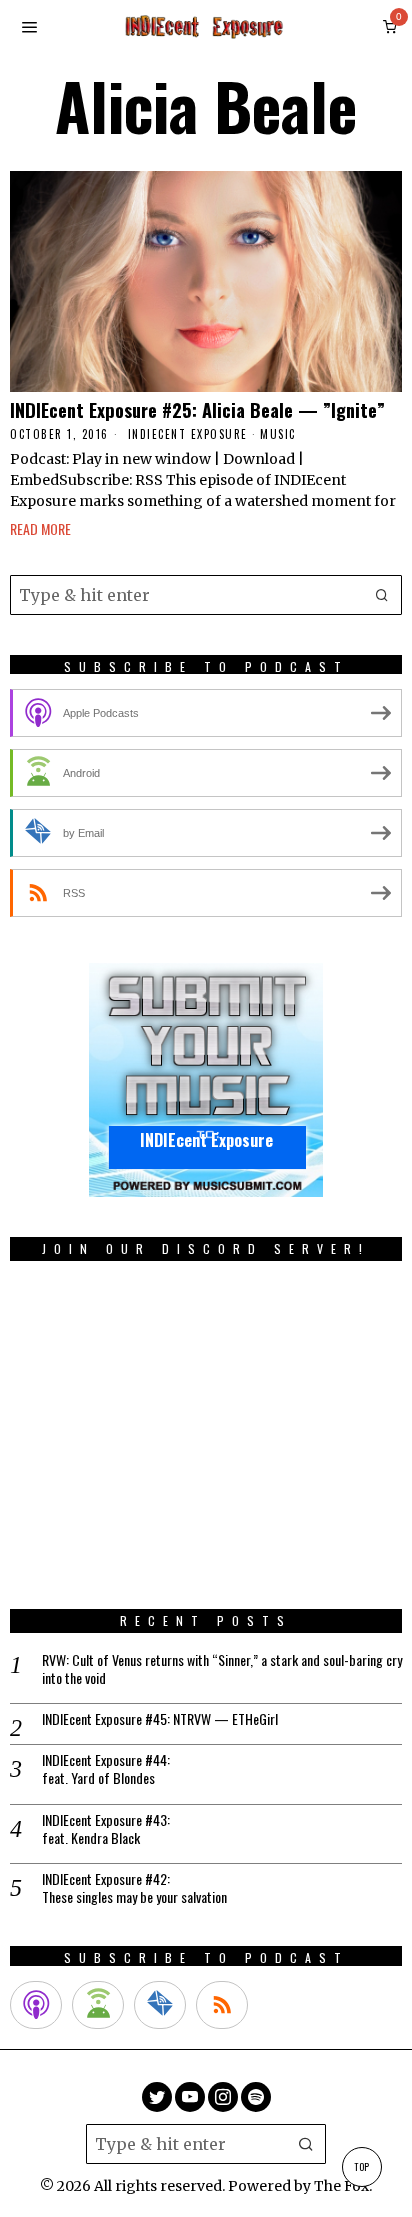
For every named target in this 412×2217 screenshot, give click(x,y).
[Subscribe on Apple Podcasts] (36, 2005)
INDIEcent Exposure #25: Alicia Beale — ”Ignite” (197, 410)
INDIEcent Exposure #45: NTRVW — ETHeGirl (160, 1719)
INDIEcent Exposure (188, 434)
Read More (40, 528)
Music (278, 434)
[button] (382, 595)
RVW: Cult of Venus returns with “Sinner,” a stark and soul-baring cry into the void (222, 1669)
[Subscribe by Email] (160, 2005)
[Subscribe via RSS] (222, 2005)
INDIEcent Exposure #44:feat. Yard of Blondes (106, 1769)
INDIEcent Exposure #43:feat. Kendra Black (106, 1829)
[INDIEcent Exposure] (206, 1079)
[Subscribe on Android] (98, 2005)
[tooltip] (157, 2097)
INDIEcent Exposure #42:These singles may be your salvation (134, 1888)
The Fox (341, 2186)
